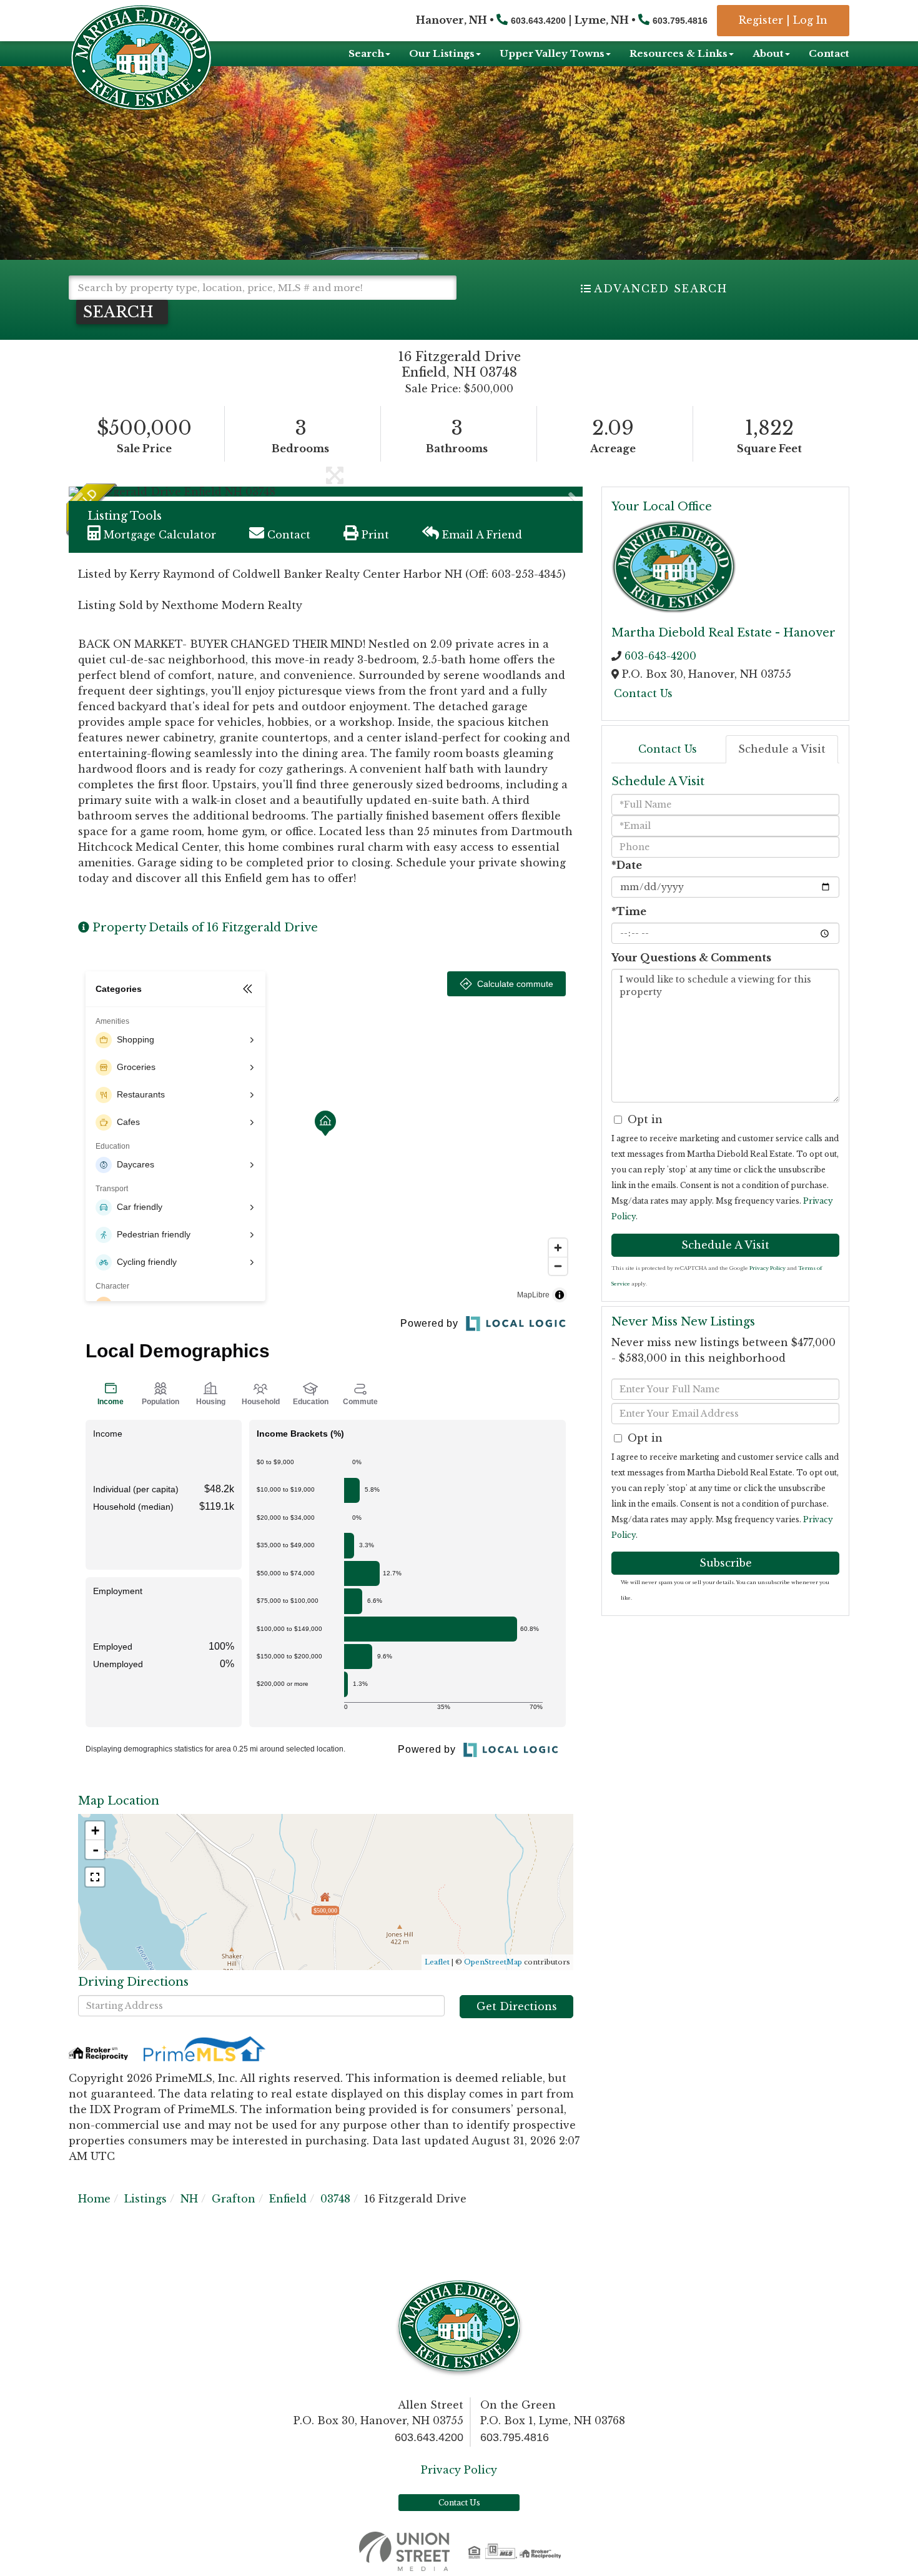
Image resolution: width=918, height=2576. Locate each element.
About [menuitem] (768, 53)
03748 (335, 2199)
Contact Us (643, 693)
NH (189, 2199)
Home (94, 2199)
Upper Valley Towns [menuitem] (552, 53)
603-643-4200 (660, 656)
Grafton (234, 2199)
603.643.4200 (538, 21)
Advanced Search (661, 289)
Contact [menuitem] (829, 53)
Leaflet (437, 1962)
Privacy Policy (767, 1268)
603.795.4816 (680, 21)
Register (761, 20)
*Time (629, 911)
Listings (146, 2199)
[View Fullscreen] (95, 1877)
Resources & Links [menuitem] (679, 53)
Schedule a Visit (782, 749)
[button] (122, 312)
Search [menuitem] (366, 53)
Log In (810, 20)
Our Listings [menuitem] (442, 53)
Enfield (288, 2199)
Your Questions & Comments (691, 958)
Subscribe (726, 1563)
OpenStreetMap (493, 1962)
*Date (627, 865)
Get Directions (517, 2006)
